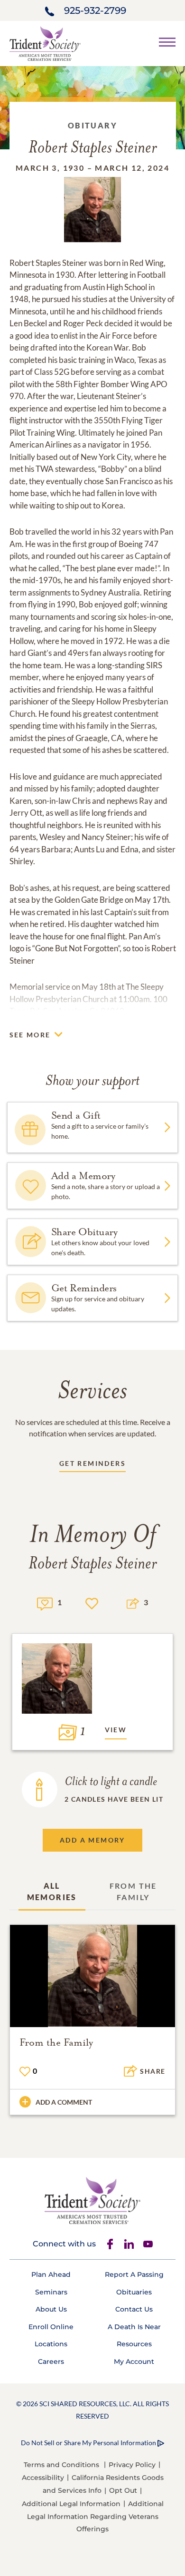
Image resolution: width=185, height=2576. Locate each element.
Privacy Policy (132, 2465)
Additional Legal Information (71, 2504)
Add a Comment (64, 2102)
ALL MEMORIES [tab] (52, 1891)
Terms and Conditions (61, 2465)
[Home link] (45, 43)
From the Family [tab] (133, 1891)
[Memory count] (45, 1603)
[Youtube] (148, 2244)
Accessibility (43, 2478)
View (116, 1730)
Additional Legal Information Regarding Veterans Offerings (95, 2516)
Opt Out (123, 2490)
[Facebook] (110, 2244)
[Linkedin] (129, 2244)
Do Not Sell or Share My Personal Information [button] (88, 2443)
